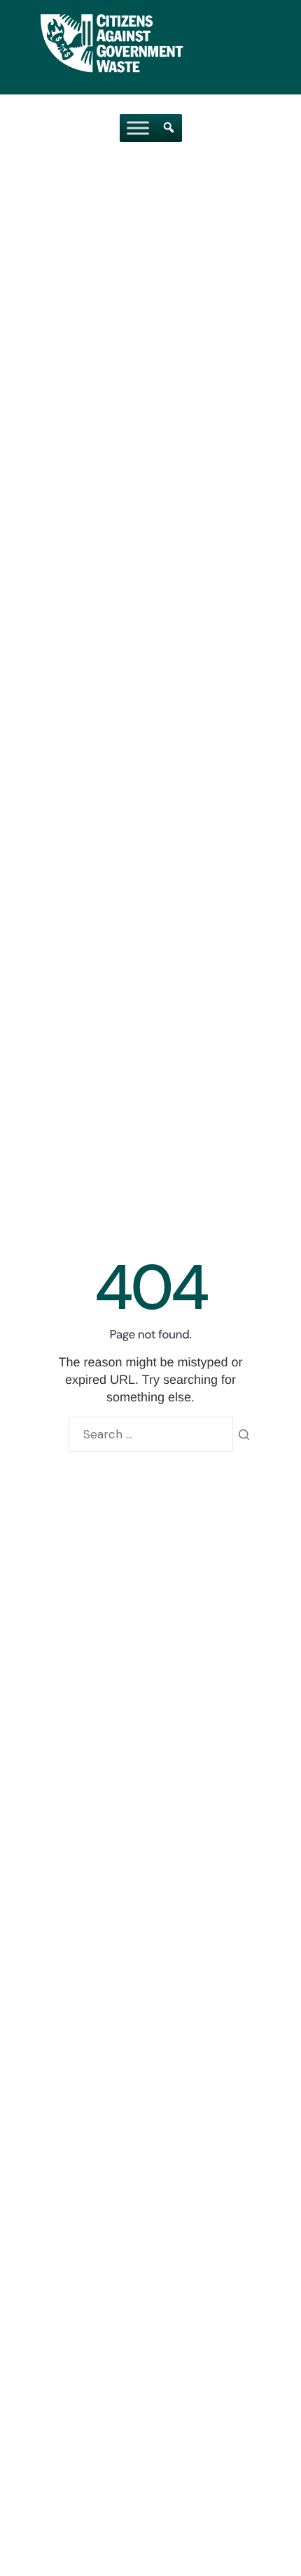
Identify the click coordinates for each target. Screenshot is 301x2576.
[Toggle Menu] (138, 128)
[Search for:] (151, 1434)
